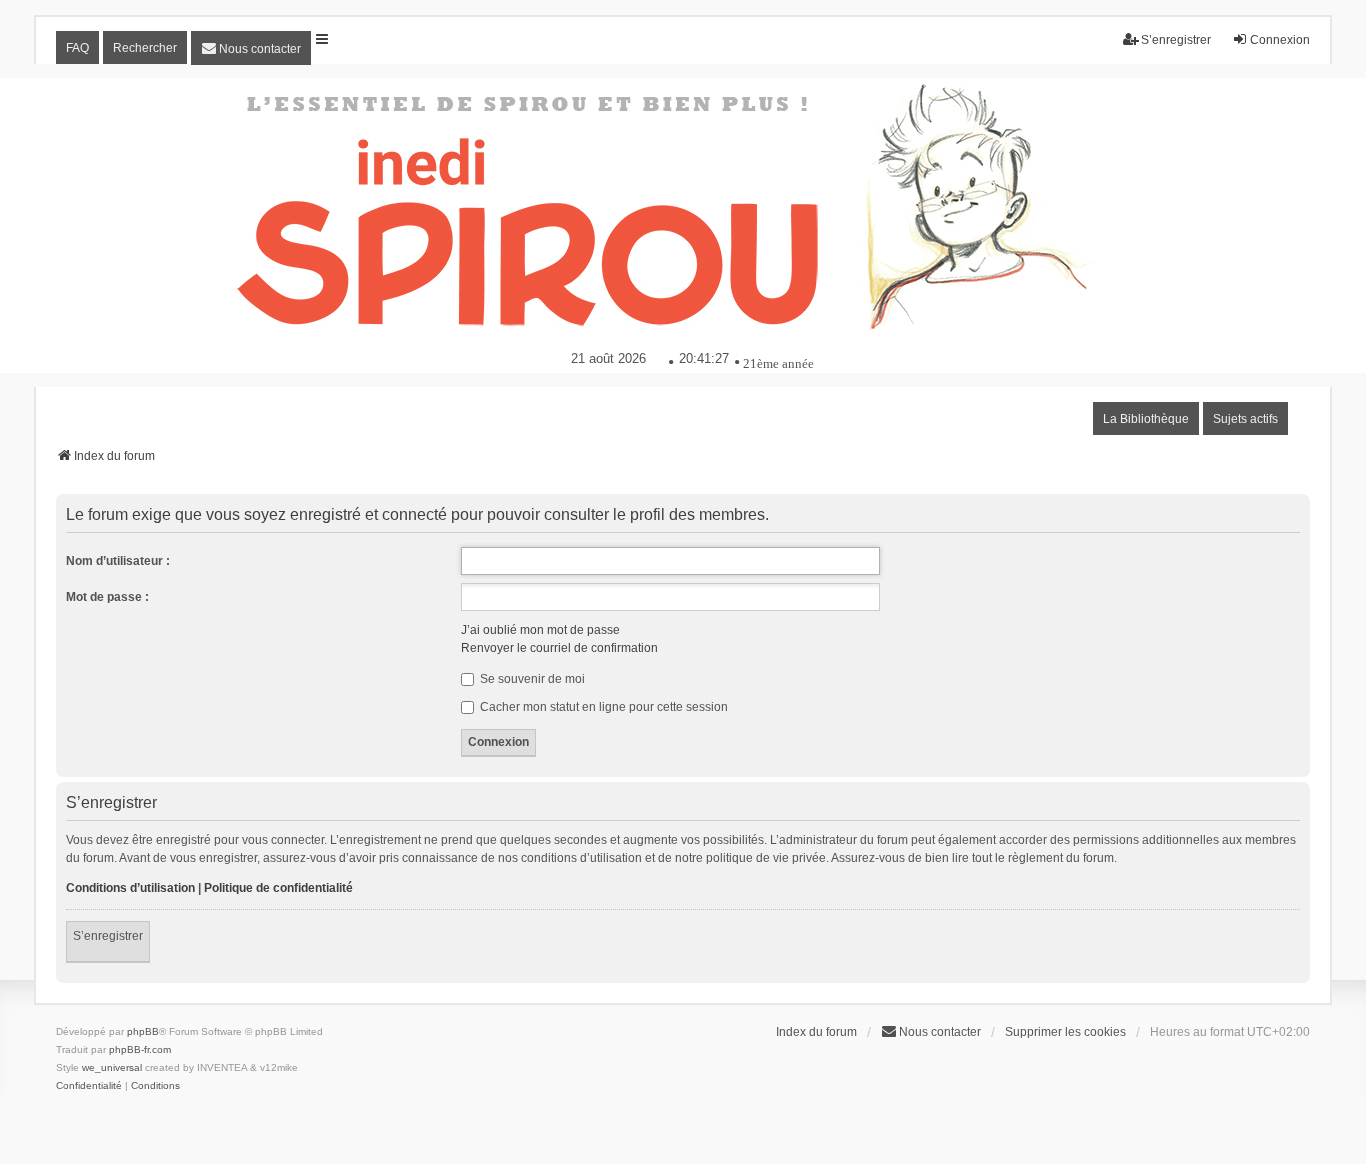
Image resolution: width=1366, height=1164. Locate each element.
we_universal (112, 1067)
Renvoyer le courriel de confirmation (559, 648)
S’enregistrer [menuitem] (1176, 40)
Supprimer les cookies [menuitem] (1065, 1032)
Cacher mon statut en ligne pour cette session (602, 707)
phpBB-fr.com (140, 1049)
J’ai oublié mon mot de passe (540, 630)
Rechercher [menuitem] (145, 48)
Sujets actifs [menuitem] (1245, 419)
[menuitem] (251, 48)
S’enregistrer (108, 936)
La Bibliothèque (1146, 419)
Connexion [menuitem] (1280, 40)
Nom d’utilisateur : (118, 561)
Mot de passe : (107, 597)
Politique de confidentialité (278, 888)
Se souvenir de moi (531, 679)
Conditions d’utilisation (130, 888)
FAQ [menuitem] (77, 48)
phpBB (143, 1031)
